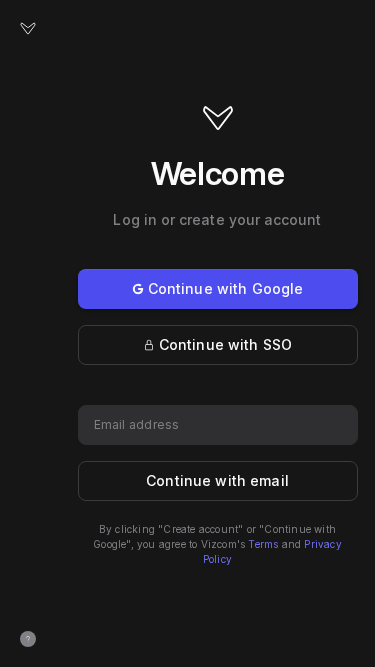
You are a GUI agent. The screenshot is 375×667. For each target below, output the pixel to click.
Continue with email (217, 480)
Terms (263, 544)
